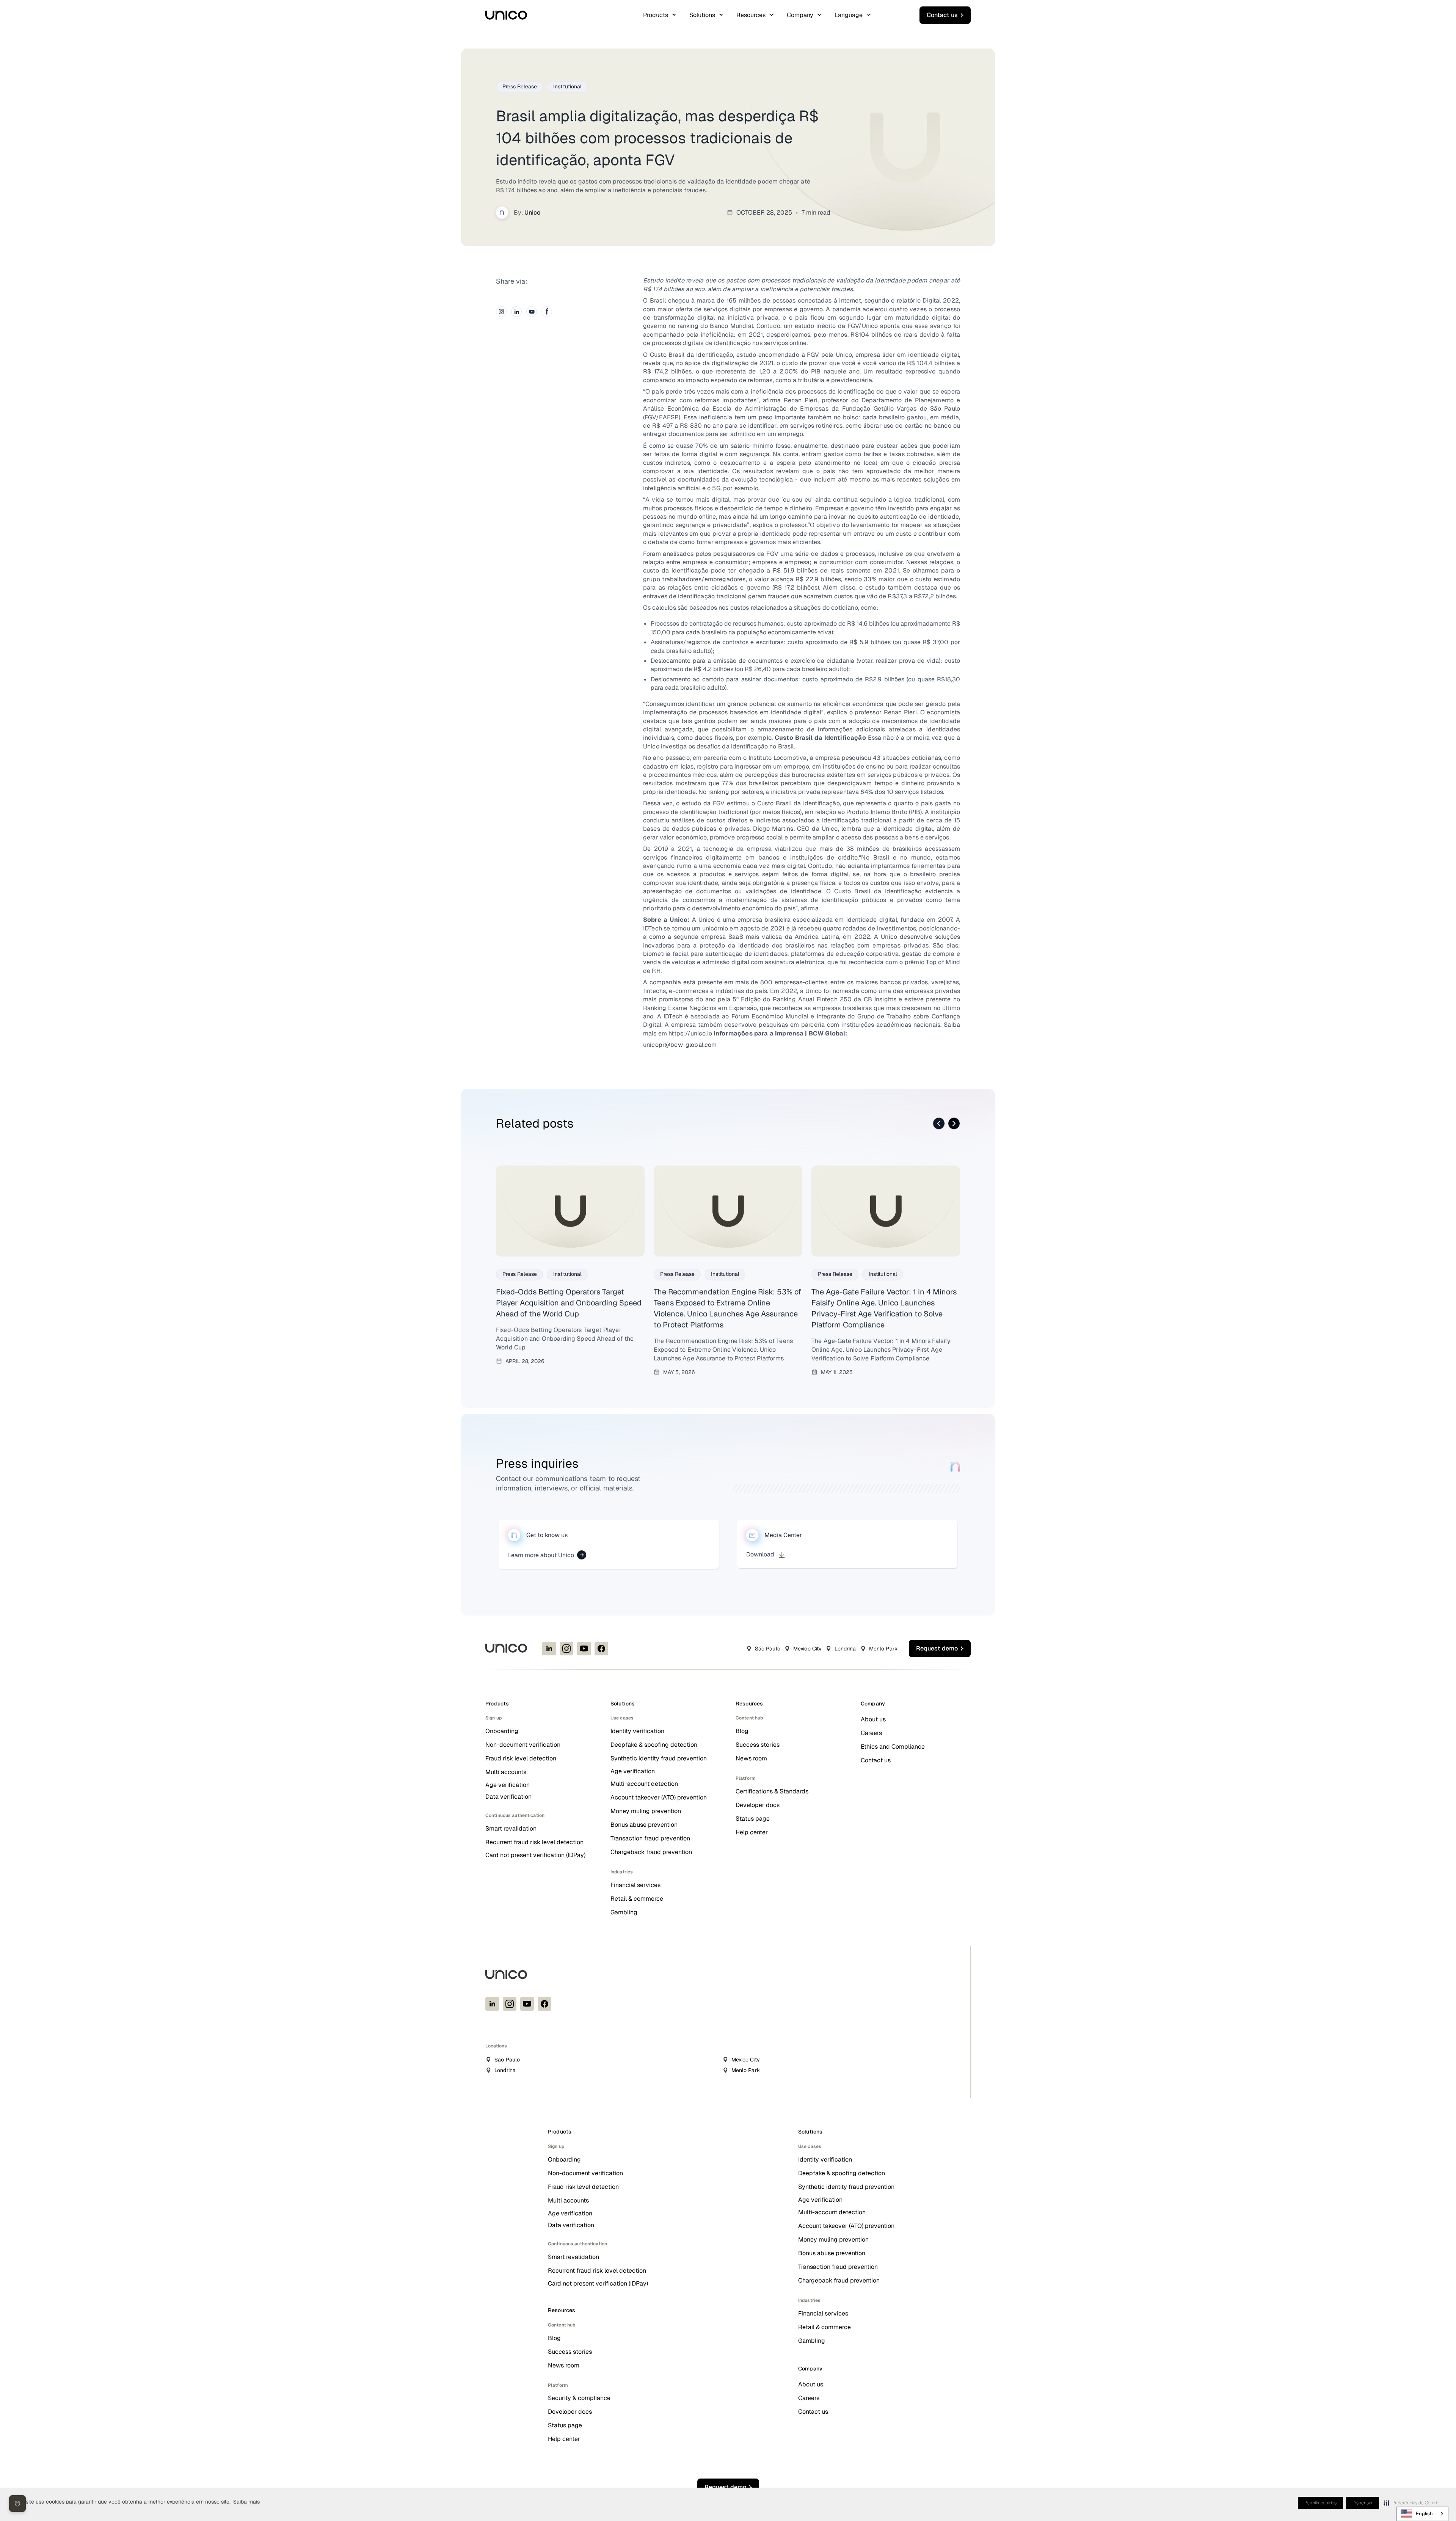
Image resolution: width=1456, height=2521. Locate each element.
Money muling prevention (646, 1811)
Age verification (508, 1785)
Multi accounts (506, 1772)
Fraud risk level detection (521, 1758)
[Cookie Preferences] (17, 2504)
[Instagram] (501, 312)
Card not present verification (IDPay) (535, 1855)
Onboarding (502, 1731)
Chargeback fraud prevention (651, 1852)
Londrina (845, 1649)
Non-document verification (523, 1745)
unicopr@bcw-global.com (680, 1045)
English (1424, 2514)
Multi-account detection (644, 1784)
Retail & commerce (637, 1899)
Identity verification (637, 1731)
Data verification (508, 1797)
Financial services (635, 1885)
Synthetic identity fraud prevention (659, 1758)
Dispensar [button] (1363, 2503)
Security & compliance (579, 2398)
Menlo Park (883, 1649)
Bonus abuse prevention (644, 1825)
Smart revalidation (511, 1828)
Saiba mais (246, 2502)
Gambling (624, 1912)
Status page (753, 1819)
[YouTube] (532, 312)
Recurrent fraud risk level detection (534, 1842)
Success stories (758, 1745)
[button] (1411, 2503)
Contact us (876, 1760)
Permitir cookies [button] (1320, 2503)
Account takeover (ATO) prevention (659, 1797)
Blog (742, 1731)
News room (751, 1758)
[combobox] (1422, 2514)
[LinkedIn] (516, 312)
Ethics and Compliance (893, 1747)
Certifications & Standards (772, 1791)
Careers (871, 1733)
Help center (752, 1832)
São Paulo (768, 1649)
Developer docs (758, 1805)
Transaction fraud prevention (650, 1838)
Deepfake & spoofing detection (654, 1745)
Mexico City (808, 1649)
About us (873, 1719)
